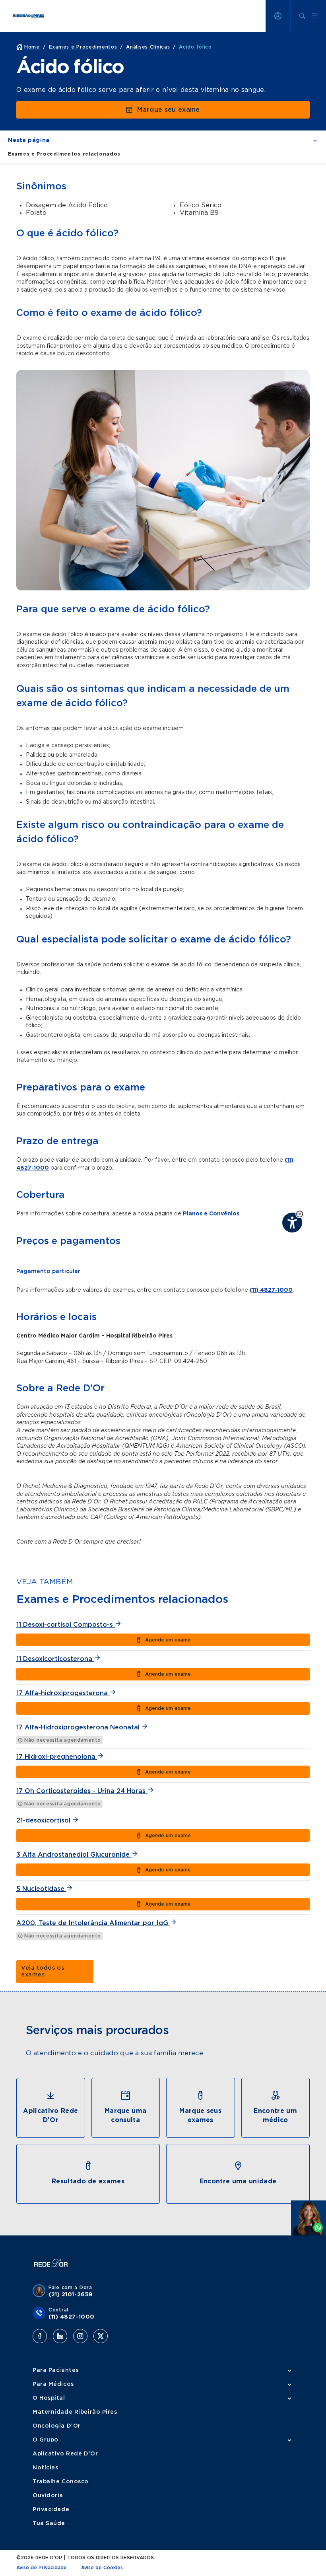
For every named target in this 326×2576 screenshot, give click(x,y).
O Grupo (46, 2440)
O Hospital (49, 2398)
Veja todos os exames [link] (43, 1971)
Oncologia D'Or (57, 2426)
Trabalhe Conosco (61, 2482)
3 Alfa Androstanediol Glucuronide (74, 1855)
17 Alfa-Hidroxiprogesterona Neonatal (79, 1727)
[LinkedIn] (60, 2336)
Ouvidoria (48, 2496)
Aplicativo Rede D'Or (65, 2454)
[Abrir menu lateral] (315, 16)
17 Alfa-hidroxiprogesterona (63, 1693)
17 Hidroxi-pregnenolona (57, 1757)
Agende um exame (168, 1640)
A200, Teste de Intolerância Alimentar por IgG (93, 1923)
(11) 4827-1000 (271, 1290)
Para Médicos (53, 2384)
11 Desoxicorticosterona (55, 1659)
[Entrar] (278, 16)
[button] (300, 1214)
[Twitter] (101, 2336)
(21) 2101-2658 (71, 2295)
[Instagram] (80, 2336)
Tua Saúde (49, 2523)
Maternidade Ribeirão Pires (75, 2412)
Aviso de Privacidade (42, 2568)
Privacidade (51, 2510)
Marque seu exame (168, 110)
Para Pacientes (56, 2370)
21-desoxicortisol (44, 1821)
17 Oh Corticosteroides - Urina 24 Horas (82, 1791)
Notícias (45, 2468)
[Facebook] (40, 2336)
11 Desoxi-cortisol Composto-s (66, 1625)
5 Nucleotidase (41, 1889)
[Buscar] (302, 16)
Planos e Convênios (211, 1214)
